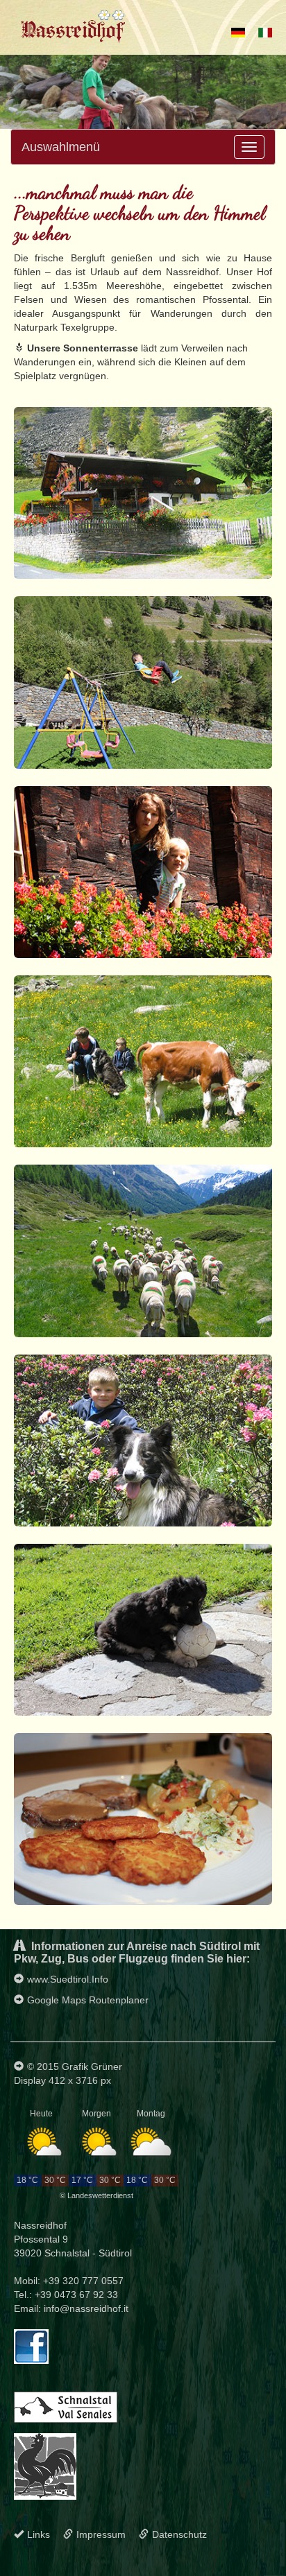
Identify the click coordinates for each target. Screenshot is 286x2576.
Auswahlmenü (61, 147)
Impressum (101, 2534)
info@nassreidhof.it (86, 2308)
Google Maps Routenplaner (88, 2000)
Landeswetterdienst (100, 2195)
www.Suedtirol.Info (68, 1979)
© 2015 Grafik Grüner (75, 2066)
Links (39, 2534)
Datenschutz (179, 2534)
